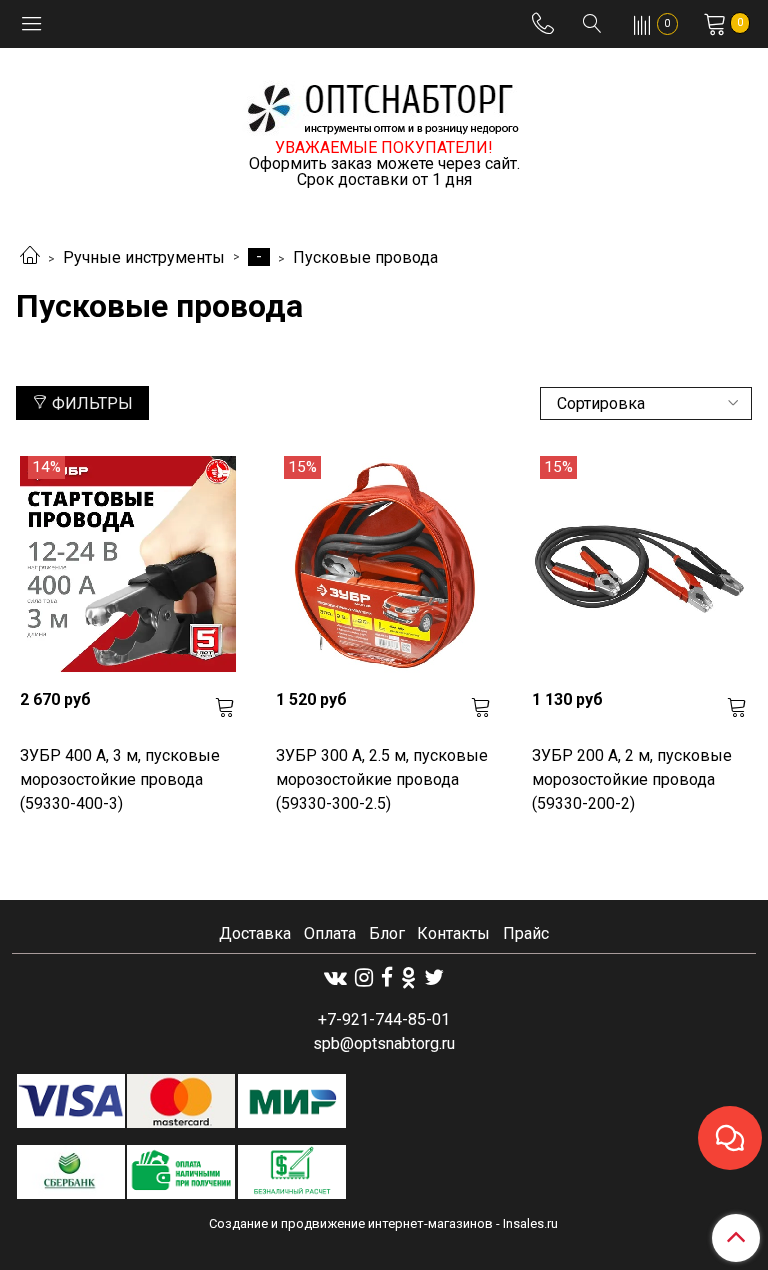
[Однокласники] (408, 977)
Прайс (526, 933)
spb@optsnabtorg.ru (384, 1043)
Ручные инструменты (144, 257)
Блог (387, 933)
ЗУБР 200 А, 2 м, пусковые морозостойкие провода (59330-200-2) (632, 779)
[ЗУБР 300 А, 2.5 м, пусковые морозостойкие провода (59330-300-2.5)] (384, 564)
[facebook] (387, 977)
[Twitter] (434, 977)
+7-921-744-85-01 (384, 1019)
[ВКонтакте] (335, 977)
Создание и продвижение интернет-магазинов (351, 1223)
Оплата (330, 933)
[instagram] (364, 977)
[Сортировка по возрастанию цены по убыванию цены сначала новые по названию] (646, 403)
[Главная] (30, 257)
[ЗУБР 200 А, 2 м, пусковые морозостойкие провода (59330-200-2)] (640, 564)
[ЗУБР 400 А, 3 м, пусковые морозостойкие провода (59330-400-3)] (128, 564)
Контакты (453, 933)
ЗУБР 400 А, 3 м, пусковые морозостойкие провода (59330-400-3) (120, 779)
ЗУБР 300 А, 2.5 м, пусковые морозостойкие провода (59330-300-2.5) (382, 779)
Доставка (255, 933)
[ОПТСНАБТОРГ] (384, 105)
